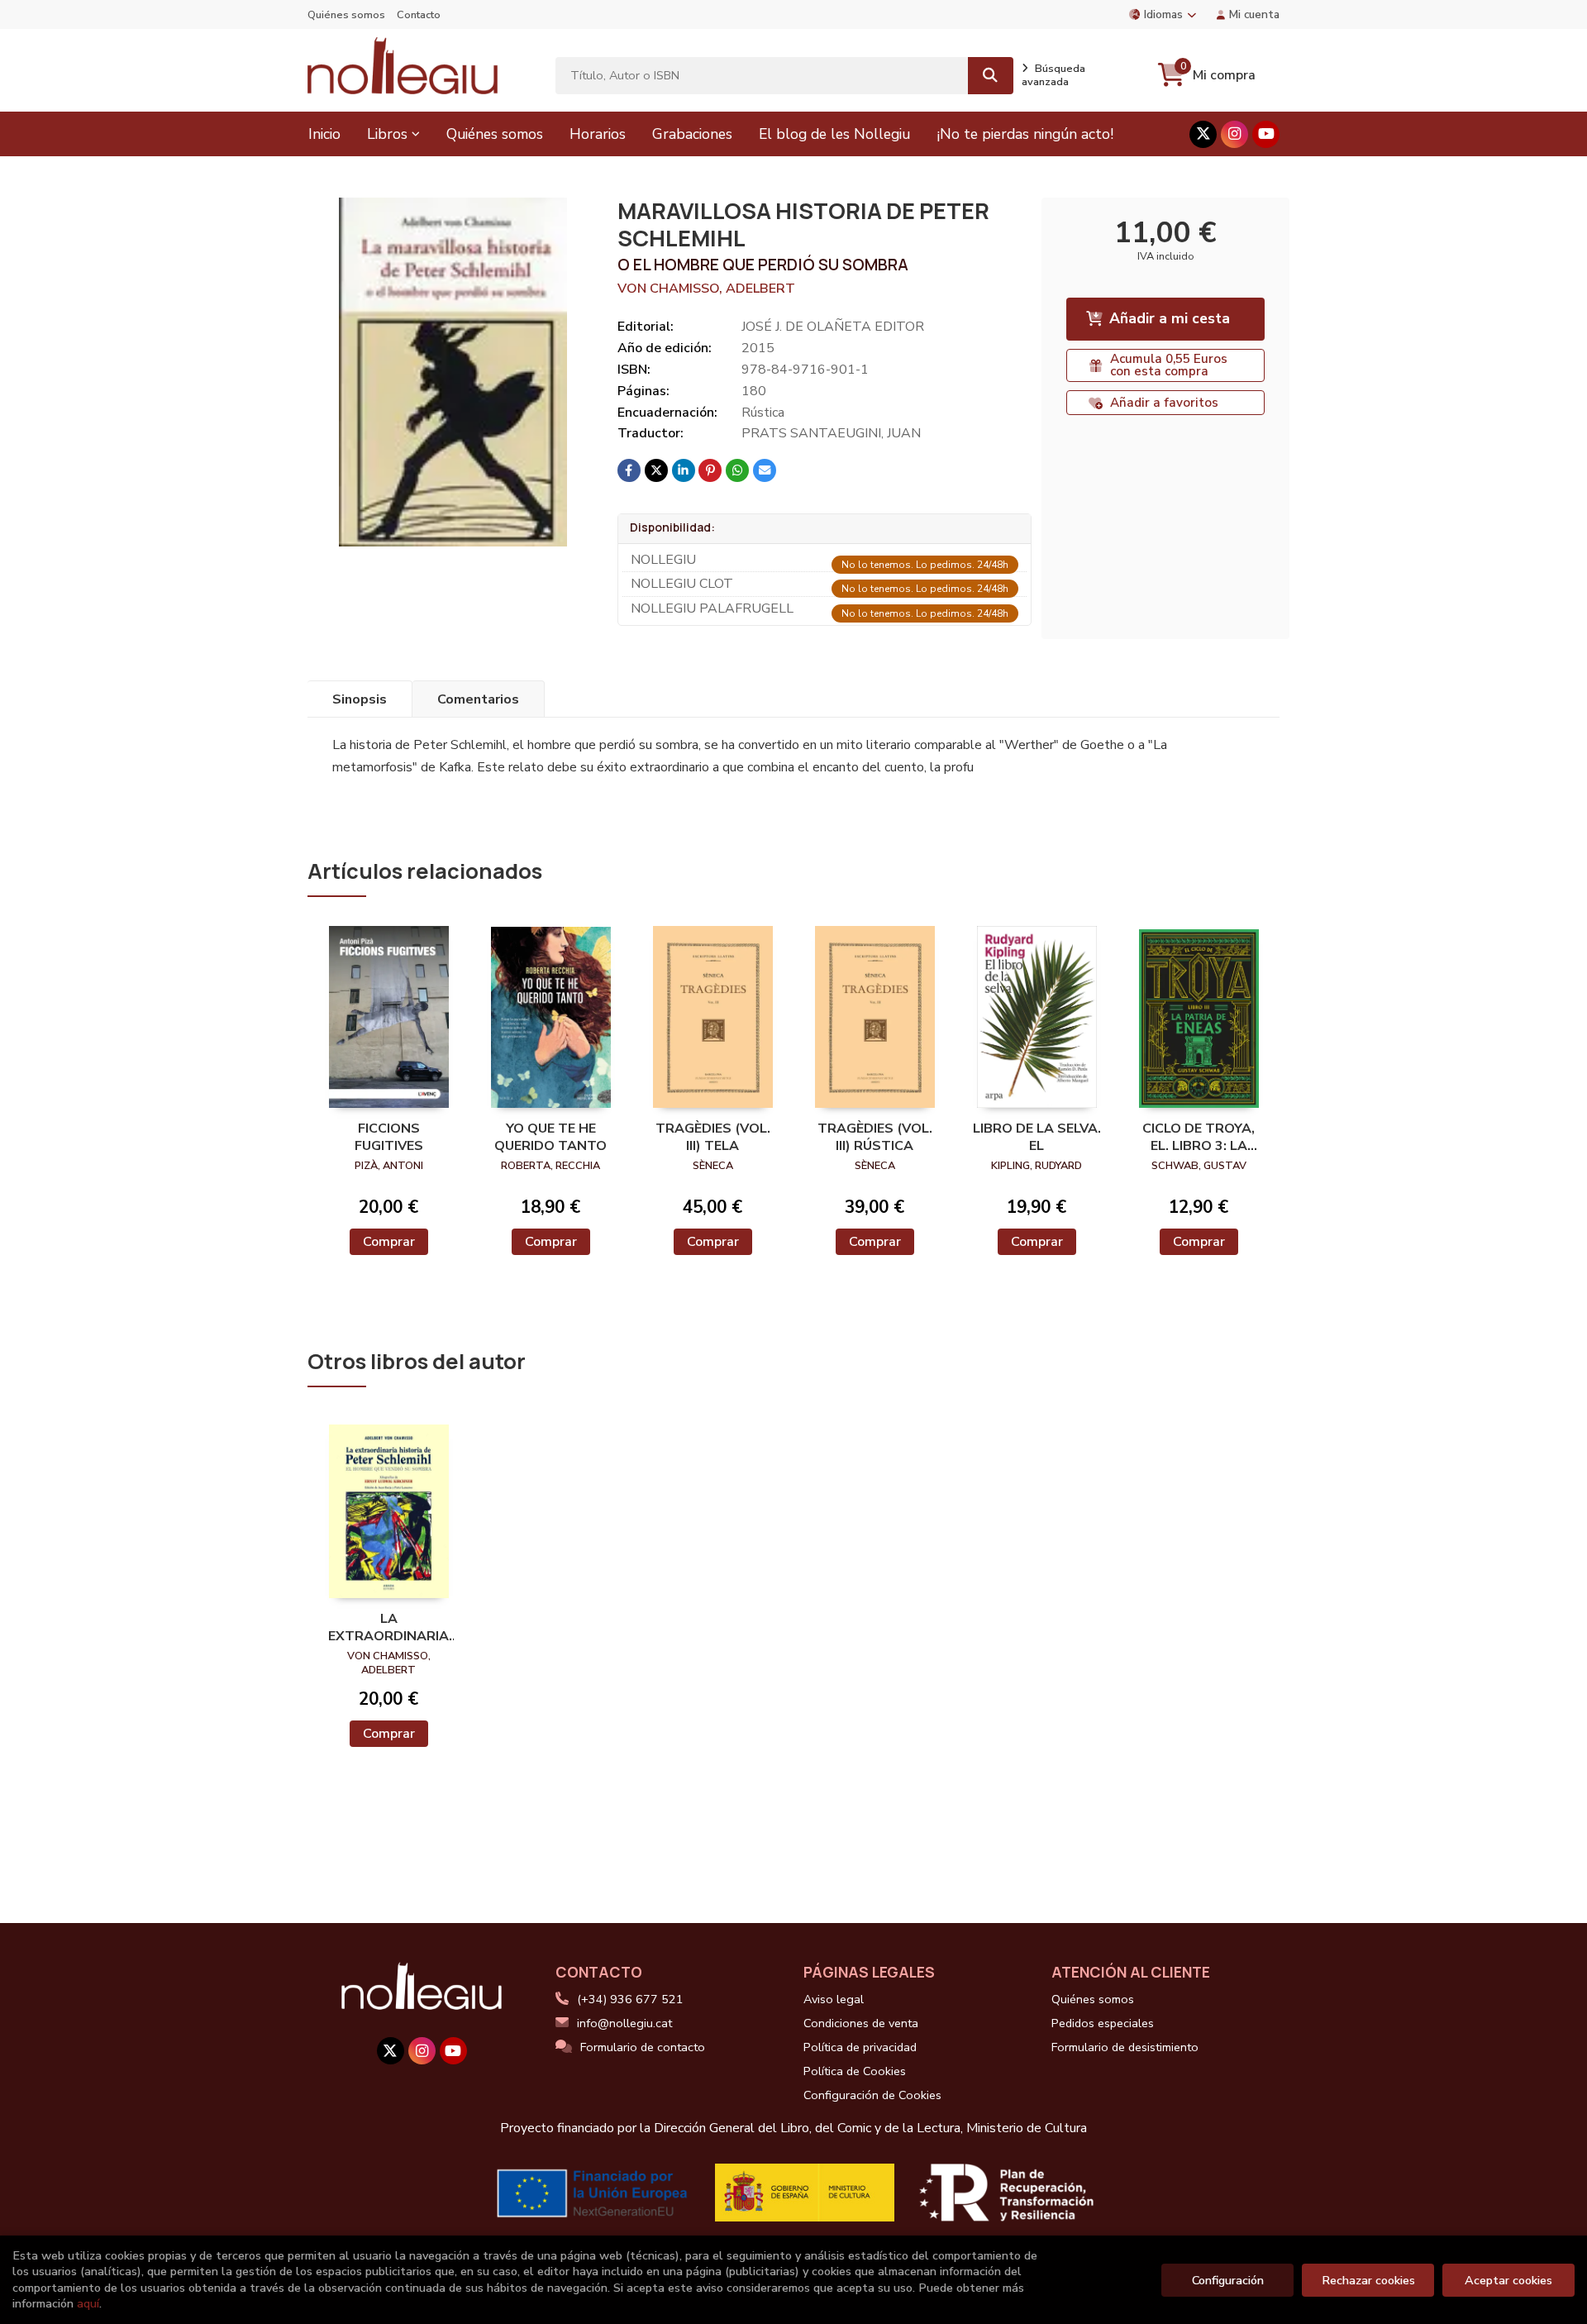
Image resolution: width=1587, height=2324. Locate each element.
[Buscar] (991, 76)
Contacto (419, 15)
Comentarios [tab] (478, 699)
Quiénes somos (346, 15)
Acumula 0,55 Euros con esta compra (1169, 365)
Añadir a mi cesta (1170, 318)
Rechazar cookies (1368, 2280)
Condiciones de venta (861, 2023)
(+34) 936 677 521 (630, 1999)
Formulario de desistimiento (1125, 2047)
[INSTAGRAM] (1234, 134)
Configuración (1228, 2280)
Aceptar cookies (1508, 2280)
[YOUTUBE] (1266, 134)
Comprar (389, 1242)
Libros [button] (387, 134)
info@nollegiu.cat (624, 2023)
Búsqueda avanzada (1053, 75)
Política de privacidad (860, 2047)
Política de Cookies (855, 2071)
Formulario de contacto (643, 2047)
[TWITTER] (1203, 134)
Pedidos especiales (1103, 2023)
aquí (88, 2303)
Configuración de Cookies (872, 2095)
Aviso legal (834, 1999)
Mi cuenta (1254, 14)
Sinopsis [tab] (360, 699)
